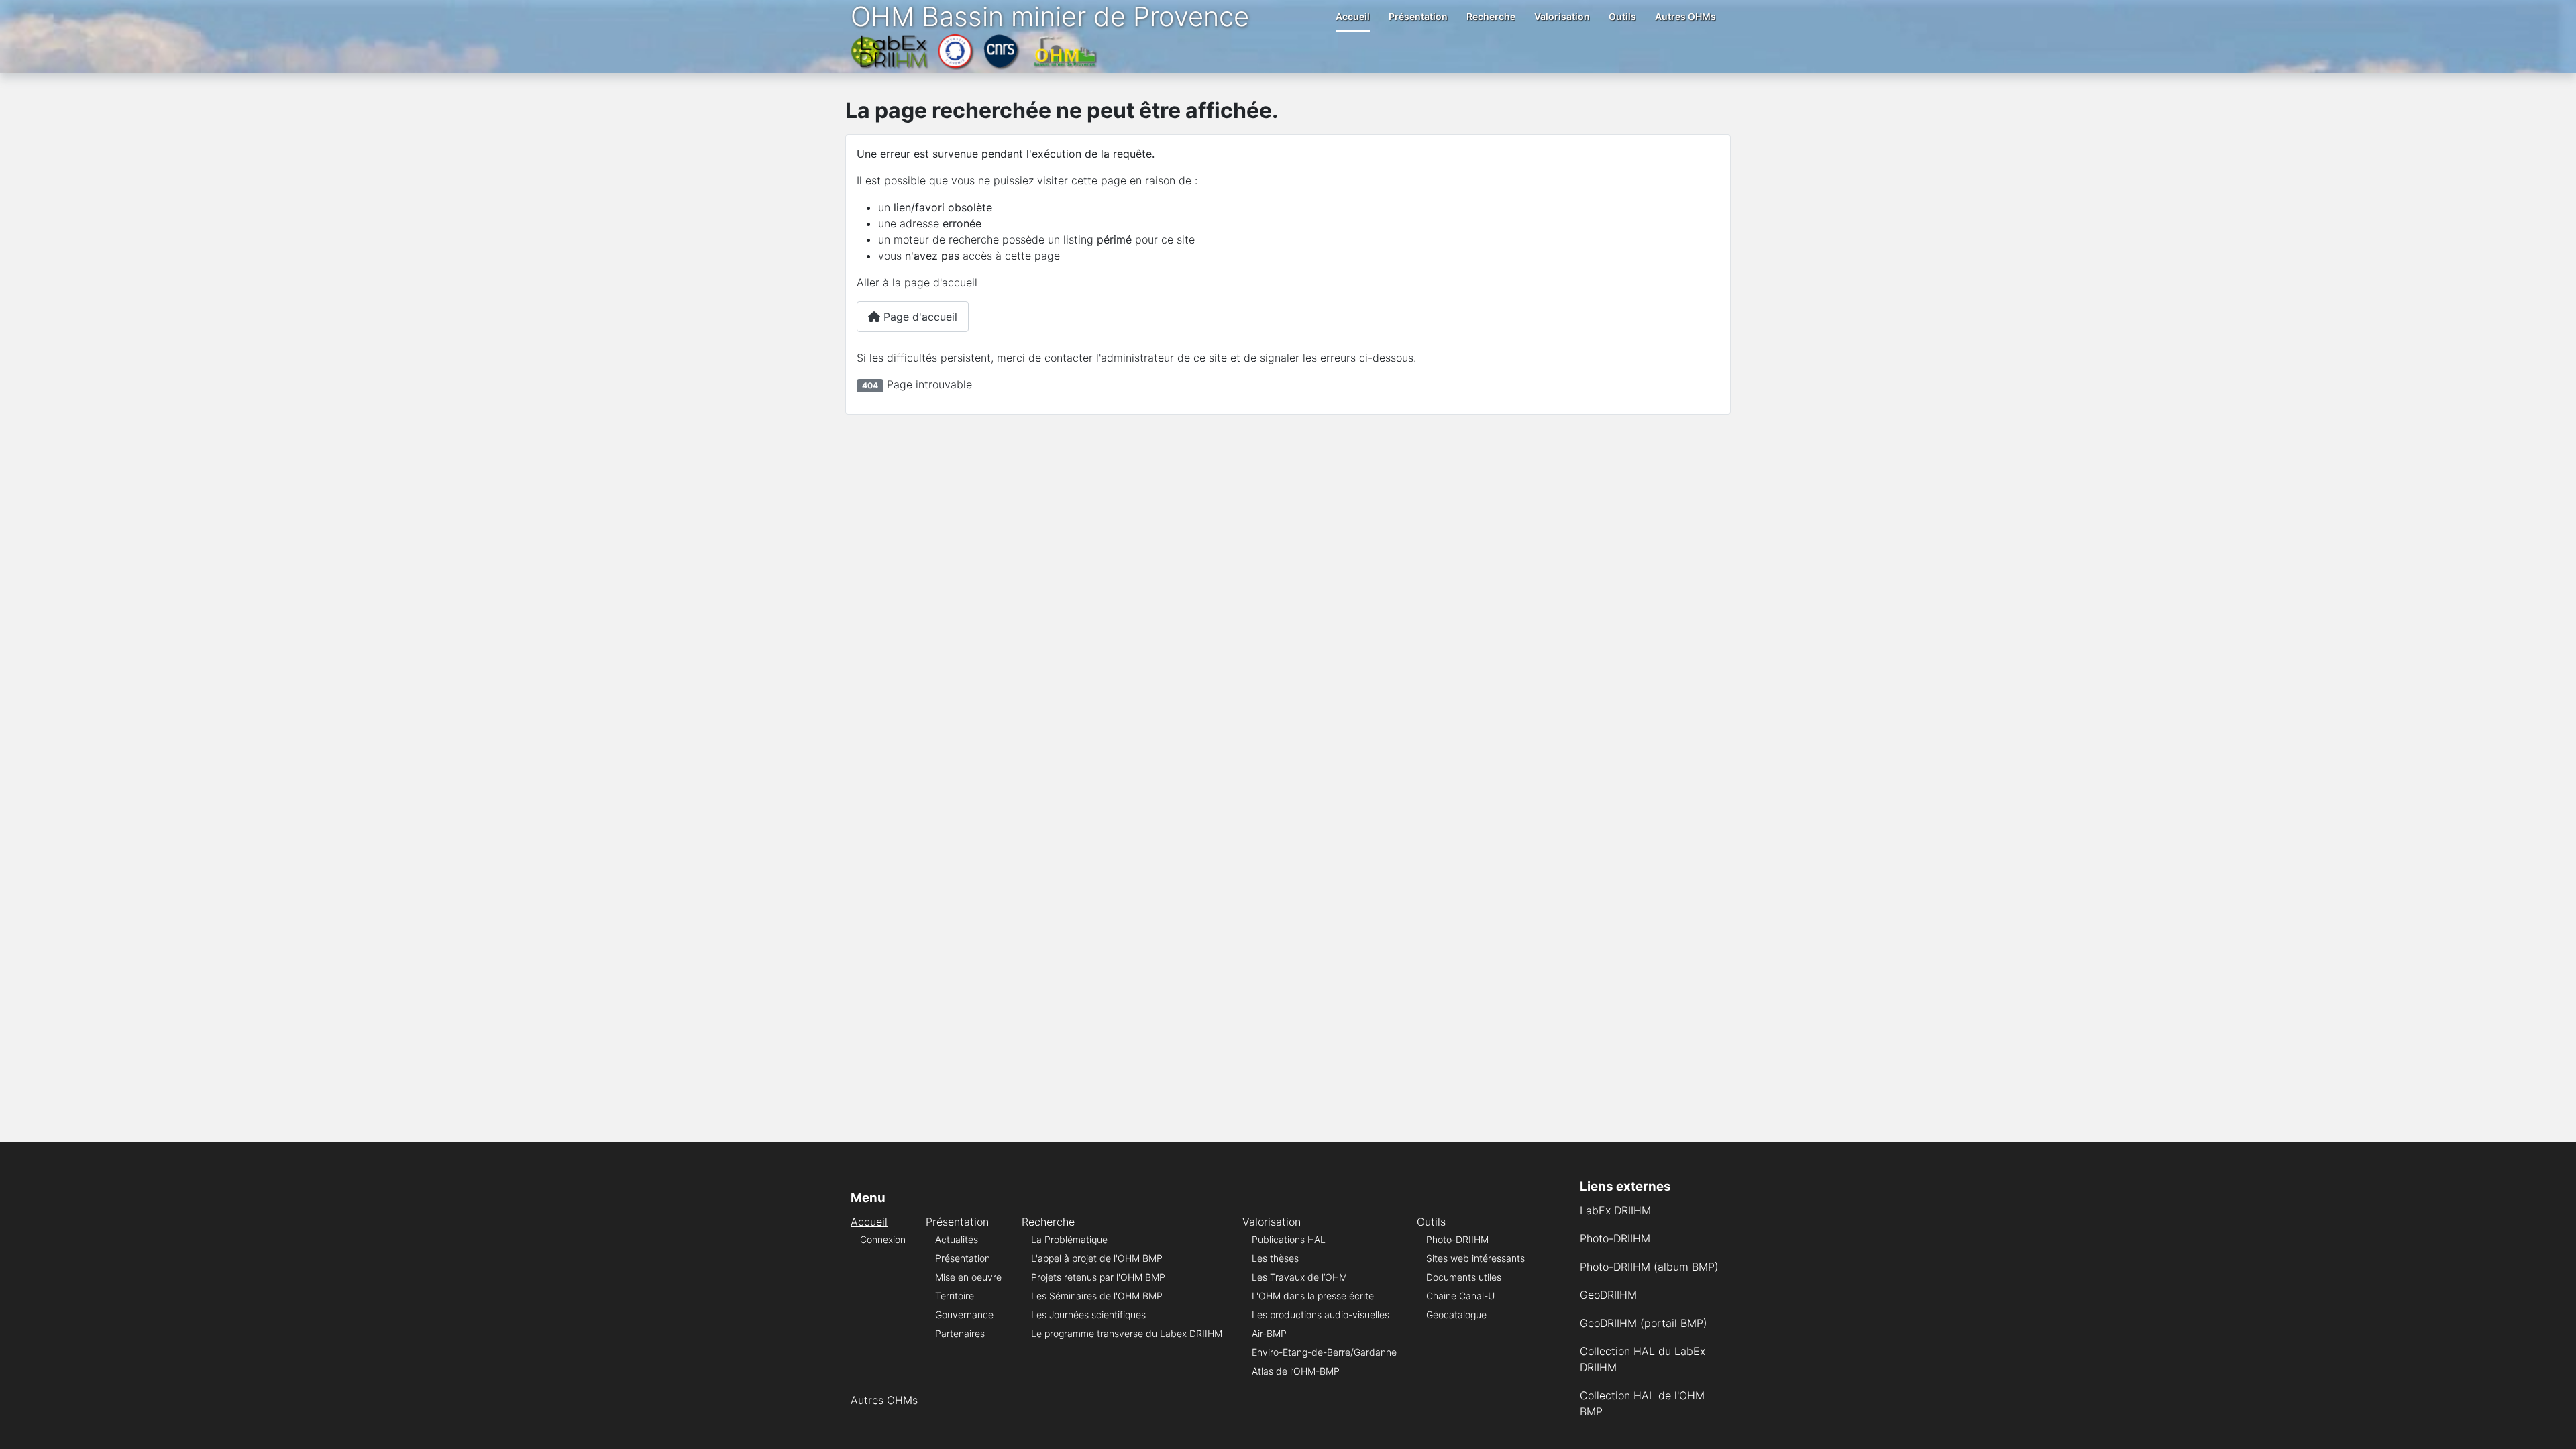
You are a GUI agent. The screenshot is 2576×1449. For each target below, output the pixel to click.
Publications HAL (1289, 1239)
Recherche (1491, 16)
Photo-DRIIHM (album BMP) (1649, 1267)
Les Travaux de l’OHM (1299, 1277)
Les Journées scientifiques (1088, 1314)
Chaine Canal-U (1460, 1296)
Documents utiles (1464, 1277)
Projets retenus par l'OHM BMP (1098, 1277)
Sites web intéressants (1475, 1258)
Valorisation (1562, 16)
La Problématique (1069, 1239)
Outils (1622, 16)
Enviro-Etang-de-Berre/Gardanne (1324, 1352)
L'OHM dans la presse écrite (1313, 1296)
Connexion (883, 1239)
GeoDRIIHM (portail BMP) (1644, 1323)
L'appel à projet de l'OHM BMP (1097, 1258)
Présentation (1418, 16)
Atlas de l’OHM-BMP (1296, 1371)
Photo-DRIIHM (1457, 1239)
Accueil (1353, 16)
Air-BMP (1269, 1333)
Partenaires (960, 1333)
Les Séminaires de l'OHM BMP (1097, 1296)
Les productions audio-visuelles (1321, 1314)
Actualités (957, 1239)
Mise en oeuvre (968, 1277)
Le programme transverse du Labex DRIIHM (1127, 1333)
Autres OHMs (1685, 16)
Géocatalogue (1456, 1314)
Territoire (955, 1296)
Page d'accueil (919, 317)
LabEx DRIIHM (1615, 1210)
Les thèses (1275, 1258)
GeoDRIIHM (1608, 1295)
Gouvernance (964, 1314)
